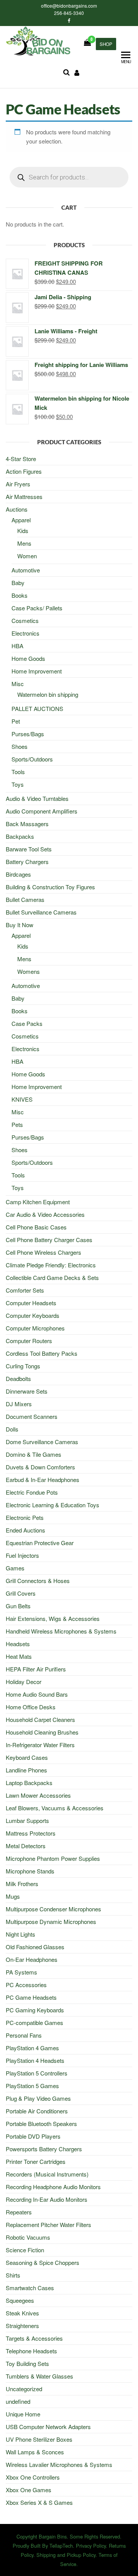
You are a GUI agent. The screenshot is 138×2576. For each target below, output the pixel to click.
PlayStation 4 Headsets (35, 2060)
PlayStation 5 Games (32, 2086)
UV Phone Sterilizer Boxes (39, 2439)
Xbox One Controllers (33, 2477)
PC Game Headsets (31, 1997)
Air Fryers (18, 484)
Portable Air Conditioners (37, 2111)
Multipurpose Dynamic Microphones (51, 1921)
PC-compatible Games (34, 2022)
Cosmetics (25, 620)
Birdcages (18, 874)
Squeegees (20, 2300)
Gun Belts (18, 1606)
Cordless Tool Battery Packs (42, 1353)
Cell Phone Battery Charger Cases (49, 1240)
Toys (18, 784)
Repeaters (19, 2212)
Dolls (12, 1429)
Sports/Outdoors (32, 759)
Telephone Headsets (31, 2351)
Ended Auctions (25, 1530)
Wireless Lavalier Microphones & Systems (59, 2464)
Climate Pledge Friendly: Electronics (51, 1265)
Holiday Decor (24, 1682)
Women (27, 556)
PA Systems (21, 1972)
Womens (29, 971)
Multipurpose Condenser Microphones (53, 1909)
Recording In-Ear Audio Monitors (47, 2199)
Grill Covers (21, 1593)
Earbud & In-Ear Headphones (43, 1480)
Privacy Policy (91, 2546)
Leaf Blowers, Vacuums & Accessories (55, 1808)
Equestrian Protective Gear (40, 1543)
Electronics (25, 633)
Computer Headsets (31, 1303)
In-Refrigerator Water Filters (40, 1745)
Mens (24, 543)
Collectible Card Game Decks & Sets (52, 1277)
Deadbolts (18, 1378)
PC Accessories (26, 1985)
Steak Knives (22, 2313)
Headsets (18, 1644)
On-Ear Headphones (32, 1959)
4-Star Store (21, 459)
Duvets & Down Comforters (40, 1467)
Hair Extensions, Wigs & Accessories (53, 1618)
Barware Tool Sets (29, 849)
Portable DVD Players (33, 2136)
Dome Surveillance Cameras (42, 1442)
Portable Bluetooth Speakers (41, 2124)
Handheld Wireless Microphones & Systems (61, 1631)
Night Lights (21, 1934)
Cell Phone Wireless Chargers (44, 1252)
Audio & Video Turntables (37, 798)
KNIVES (22, 1099)
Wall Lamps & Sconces (35, 2452)
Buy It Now (20, 925)
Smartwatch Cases (30, 2288)
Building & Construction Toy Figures (50, 887)
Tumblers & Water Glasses (39, 2376)
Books (20, 595)
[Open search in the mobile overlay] (69, 177)
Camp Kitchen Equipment (38, 1202)
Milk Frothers (22, 1884)
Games (15, 1568)
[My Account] (77, 72)
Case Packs (27, 1023)
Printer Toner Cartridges (36, 2161)
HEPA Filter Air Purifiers (36, 1669)
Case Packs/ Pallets (37, 608)
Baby (18, 583)
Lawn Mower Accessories (38, 1795)
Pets (17, 1124)
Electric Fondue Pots (32, 1492)
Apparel (21, 520)
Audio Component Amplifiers (42, 811)
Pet (16, 721)
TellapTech (61, 2546)
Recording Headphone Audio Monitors (53, 2187)
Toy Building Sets (27, 2363)
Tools (18, 772)
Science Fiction (25, 2250)
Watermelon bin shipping (48, 694)
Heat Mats (19, 1656)
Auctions (17, 509)
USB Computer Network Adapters (48, 2427)
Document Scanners (32, 1416)
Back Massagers (27, 824)
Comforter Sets (25, 1290)
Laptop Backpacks (29, 1783)
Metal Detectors (26, 1846)
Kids (23, 531)
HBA (17, 646)
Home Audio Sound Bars (37, 1694)
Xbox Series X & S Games (39, 2502)
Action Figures (24, 471)
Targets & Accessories (34, 2338)
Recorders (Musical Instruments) (47, 2174)
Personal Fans (24, 2035)
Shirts (13, 2275)
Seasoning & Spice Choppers (43, 2262)
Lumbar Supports (27, 1820)
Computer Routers (29, 1341)
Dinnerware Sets (27, 1391)
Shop (106, 44)
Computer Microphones (35, 1328)
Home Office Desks (31, 1707)
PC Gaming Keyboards (35, 2010)
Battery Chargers (27, 862)
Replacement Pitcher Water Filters (48, 2225)
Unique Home (23, 2414)
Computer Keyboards (33, 1315)
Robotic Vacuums (28, 2237)
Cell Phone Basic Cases (36, 1227)
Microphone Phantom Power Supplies (53, 1858)
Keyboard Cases (27, 1757)
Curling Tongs (23, 1366)
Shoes (20, 746)
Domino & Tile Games (34, 1454)
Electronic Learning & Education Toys (53, 1505)
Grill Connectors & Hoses (38, 1581)
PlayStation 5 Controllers (37, 2073)
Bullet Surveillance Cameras (41, 912)
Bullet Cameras (25, 899)
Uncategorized (24, 2389)
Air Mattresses (24, 496)
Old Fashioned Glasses (35, 1947)
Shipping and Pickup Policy (66, 2555)
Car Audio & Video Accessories (45, 1214)
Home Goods (28, 658)
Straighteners (22, 2326)
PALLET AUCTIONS (37, 708)
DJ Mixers (19, 1404)
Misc (18, 684)
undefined (18, 2401)
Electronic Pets (25, 1517)
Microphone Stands (30, 1871)
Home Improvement (37, 671)
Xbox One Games (29, 2490)
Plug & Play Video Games (38, 2098)
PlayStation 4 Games (32, 2048)
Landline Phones (26, 1770)
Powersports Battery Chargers (44, 2149)
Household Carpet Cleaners (40, 1719)
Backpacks (20, 836)
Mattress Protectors (31, 1833)
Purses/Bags (28, 734)
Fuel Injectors (22, 1555)
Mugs (13, 1896)
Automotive (26, 570)
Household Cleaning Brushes (42, 1732)
